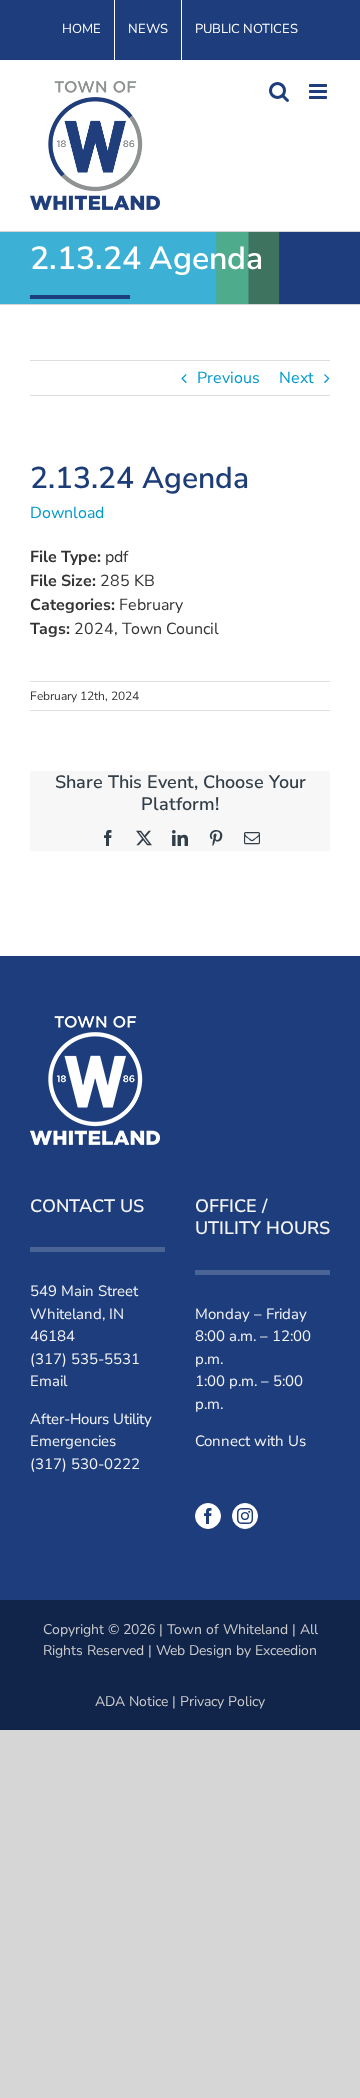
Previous (228, 378)
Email (48, 1381)
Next (296, 378)
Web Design (194, 1650)
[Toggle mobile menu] (319, 91)
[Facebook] (208, 1516)
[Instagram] (245, 1516)
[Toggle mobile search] (279, 91)
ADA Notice (131, 1701)
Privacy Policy (222, 1701)
